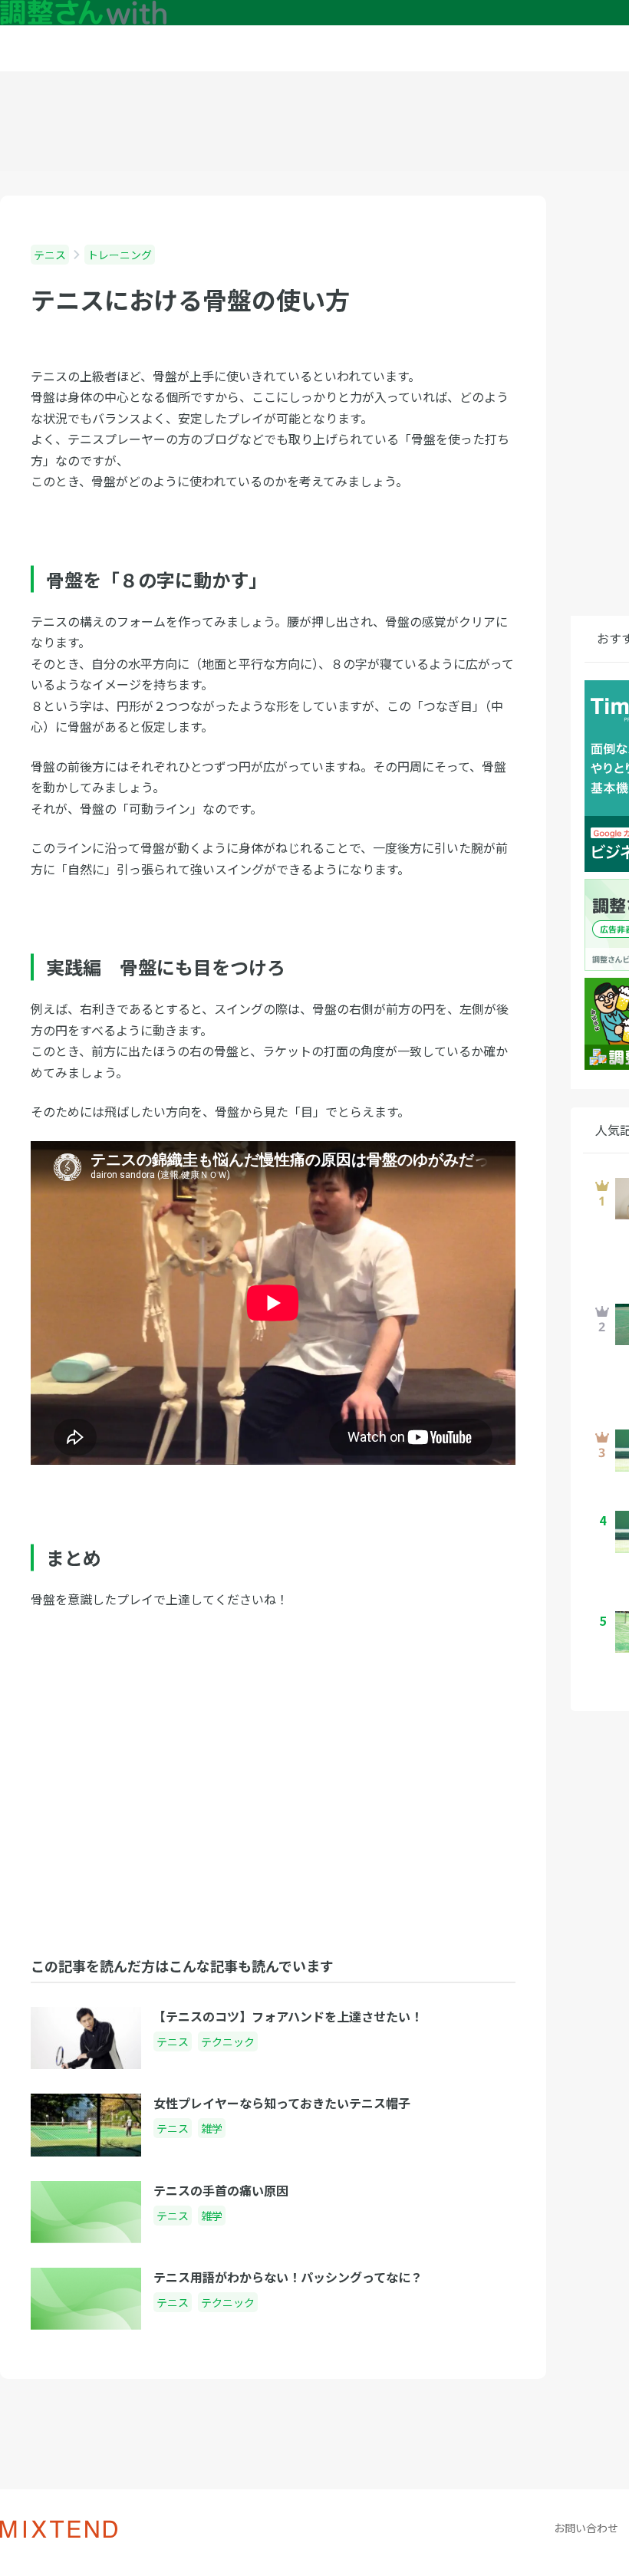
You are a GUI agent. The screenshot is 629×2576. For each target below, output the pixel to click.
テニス (50, 255)
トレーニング (120, 255)
